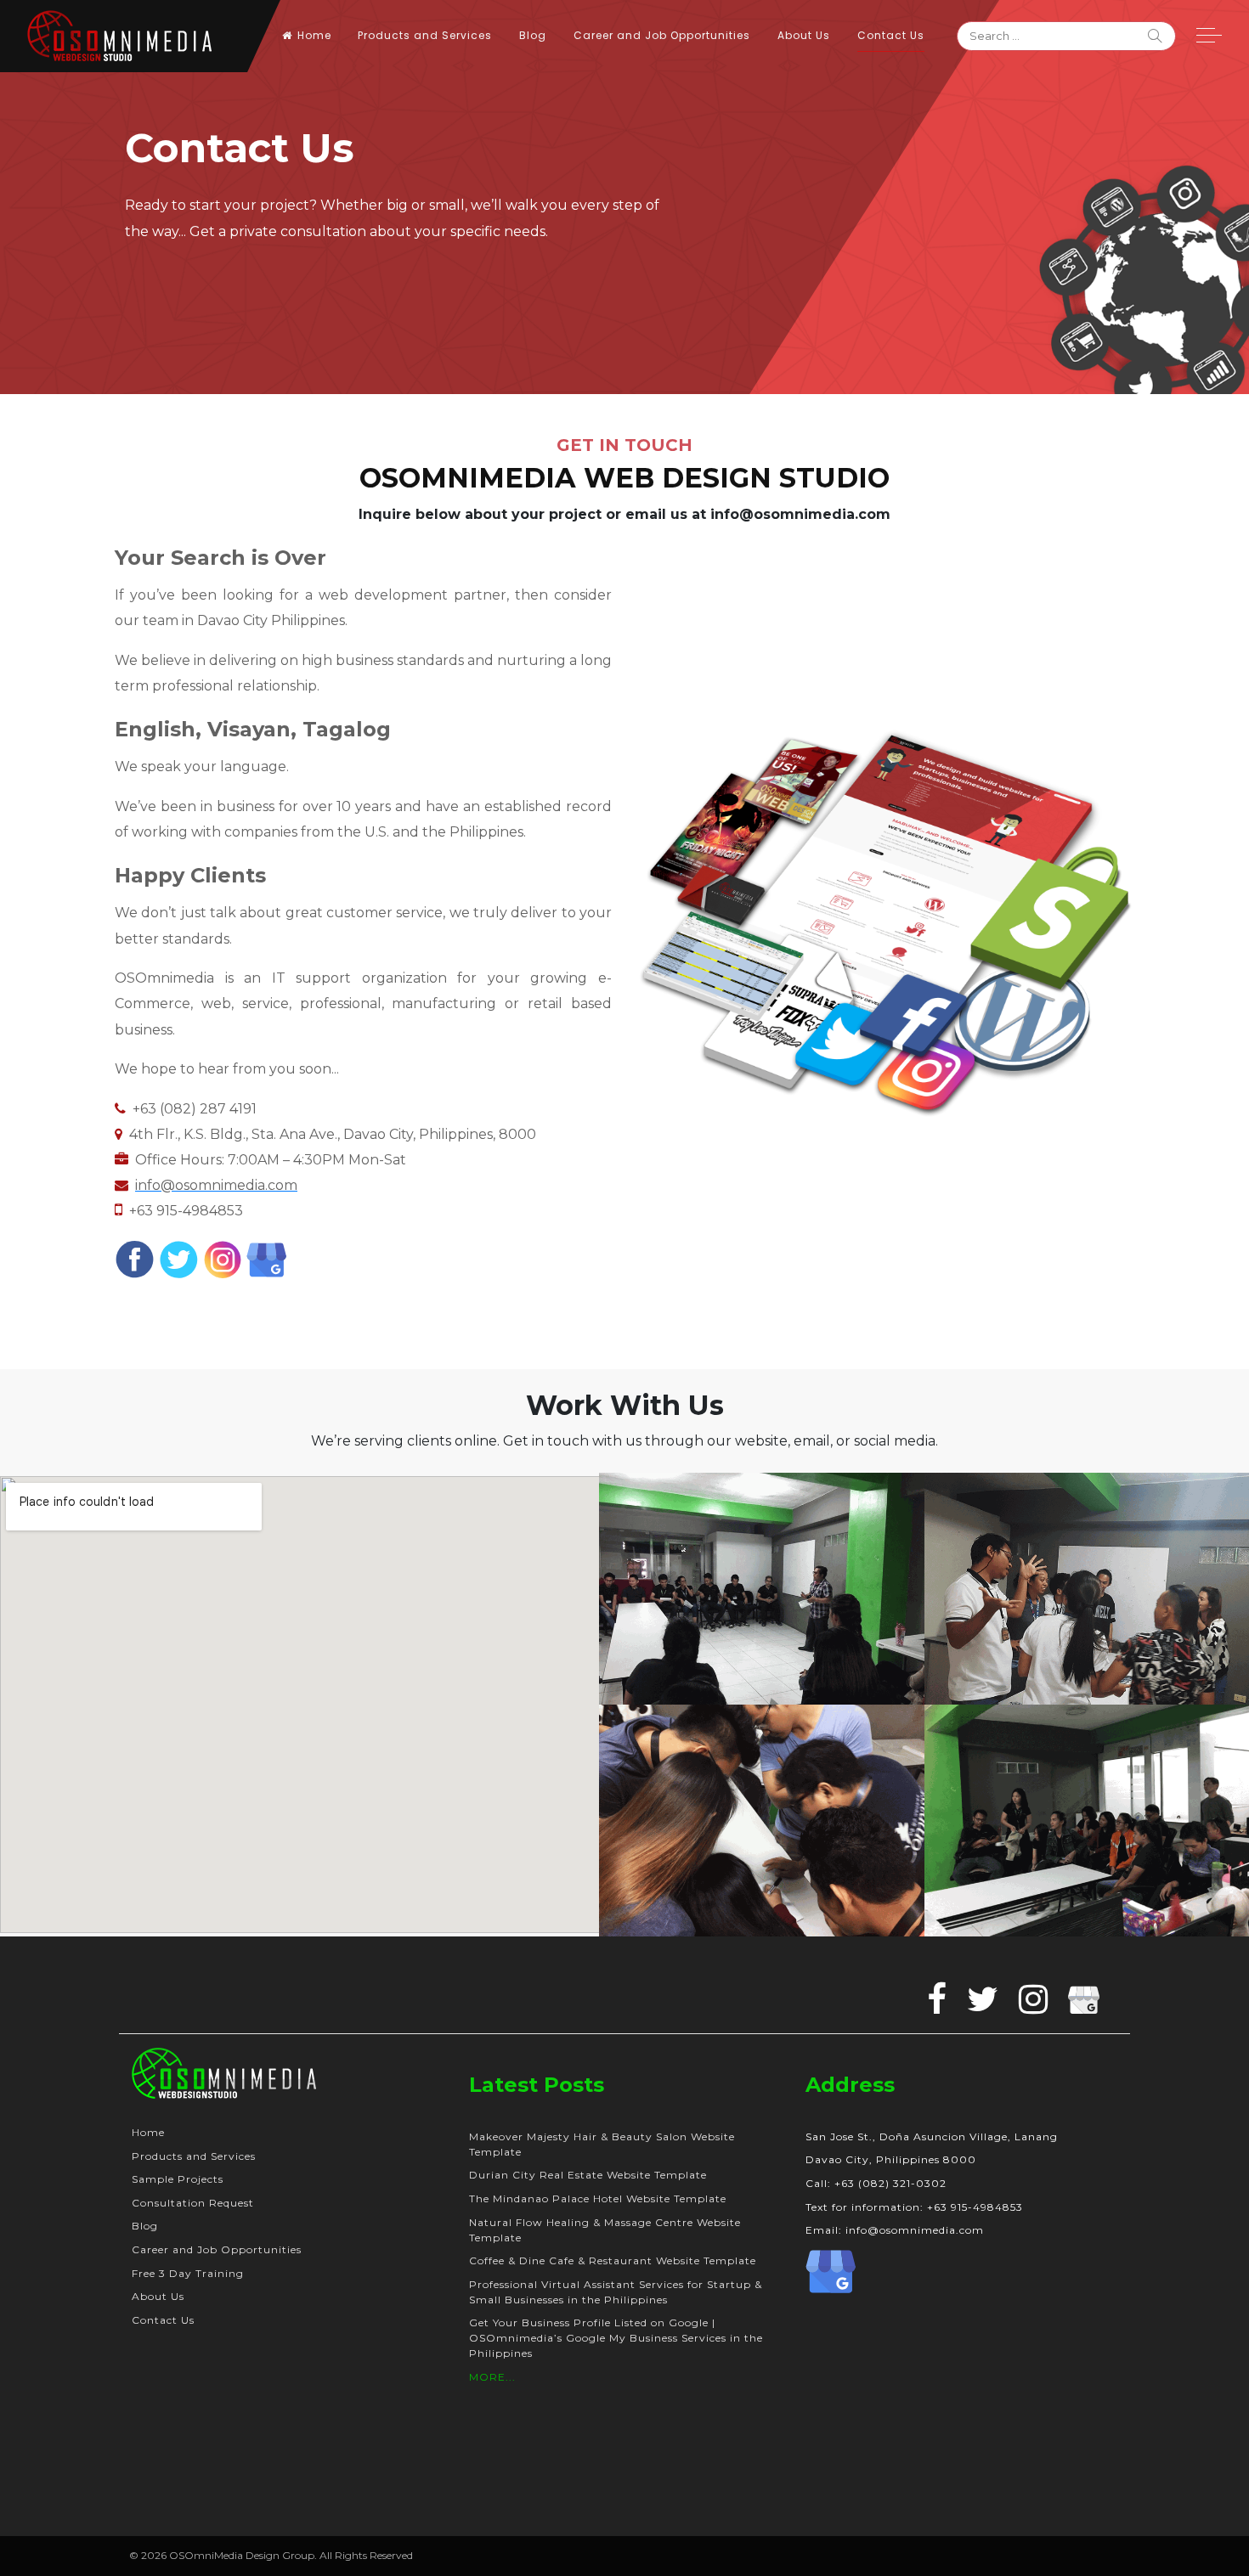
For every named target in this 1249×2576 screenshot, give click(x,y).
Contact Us (891, 35)
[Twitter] (179, 1258)
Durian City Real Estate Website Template (588, 2175)
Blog (533, 35)
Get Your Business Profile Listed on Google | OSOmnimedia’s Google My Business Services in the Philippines (616, 2338)
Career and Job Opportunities (662, 35)
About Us (804, 35)
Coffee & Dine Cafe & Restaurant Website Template (613, 2260)
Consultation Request (193, 2203)
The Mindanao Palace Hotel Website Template (598, 2198)
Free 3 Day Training (188, 2273)
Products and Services (425, 35)
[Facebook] (135, 1258)
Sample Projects (178, 2179)
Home (314, 35)
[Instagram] (223, 1258)
